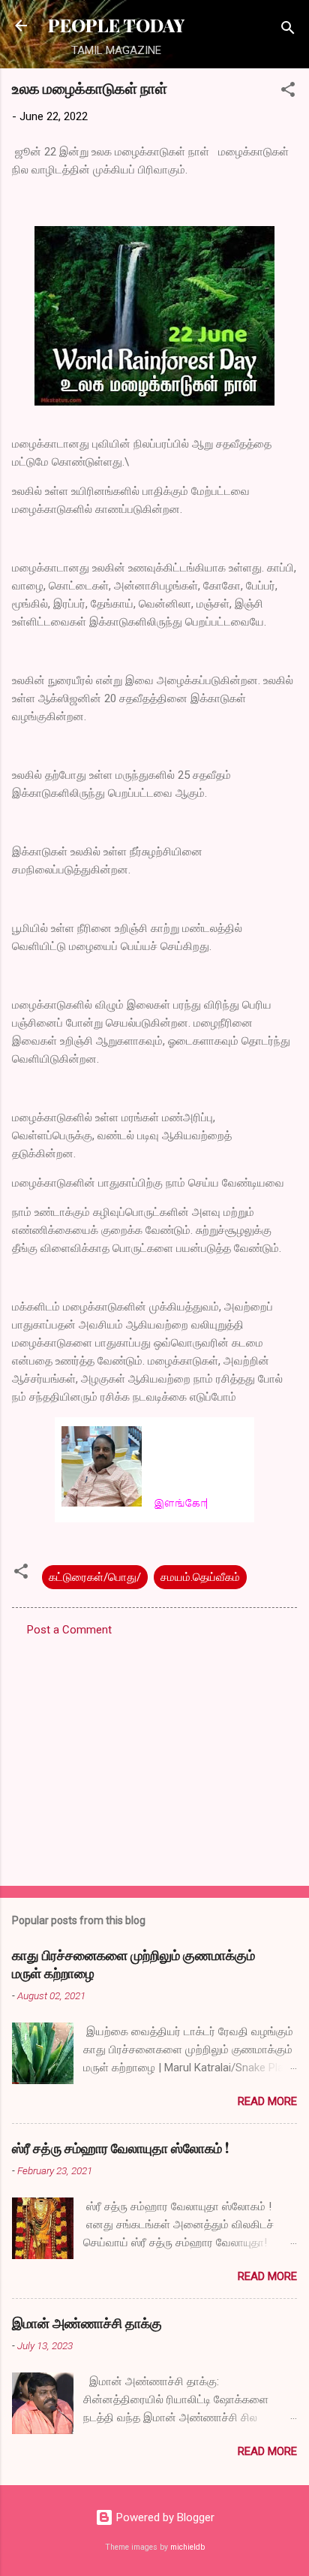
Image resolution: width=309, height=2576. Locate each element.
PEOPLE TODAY (116, 25)
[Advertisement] (154, 1757)
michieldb (187, 2547)
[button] (288, 92)
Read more (267, 2101)
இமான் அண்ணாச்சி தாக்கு (87, 2323)
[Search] (288, 30)
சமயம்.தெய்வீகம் (200, 1577)
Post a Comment (69, 1630)
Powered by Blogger (164, 2517)
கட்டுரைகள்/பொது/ (95, 1577)
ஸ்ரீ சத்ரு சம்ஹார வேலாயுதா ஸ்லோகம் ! (120, 2148)
